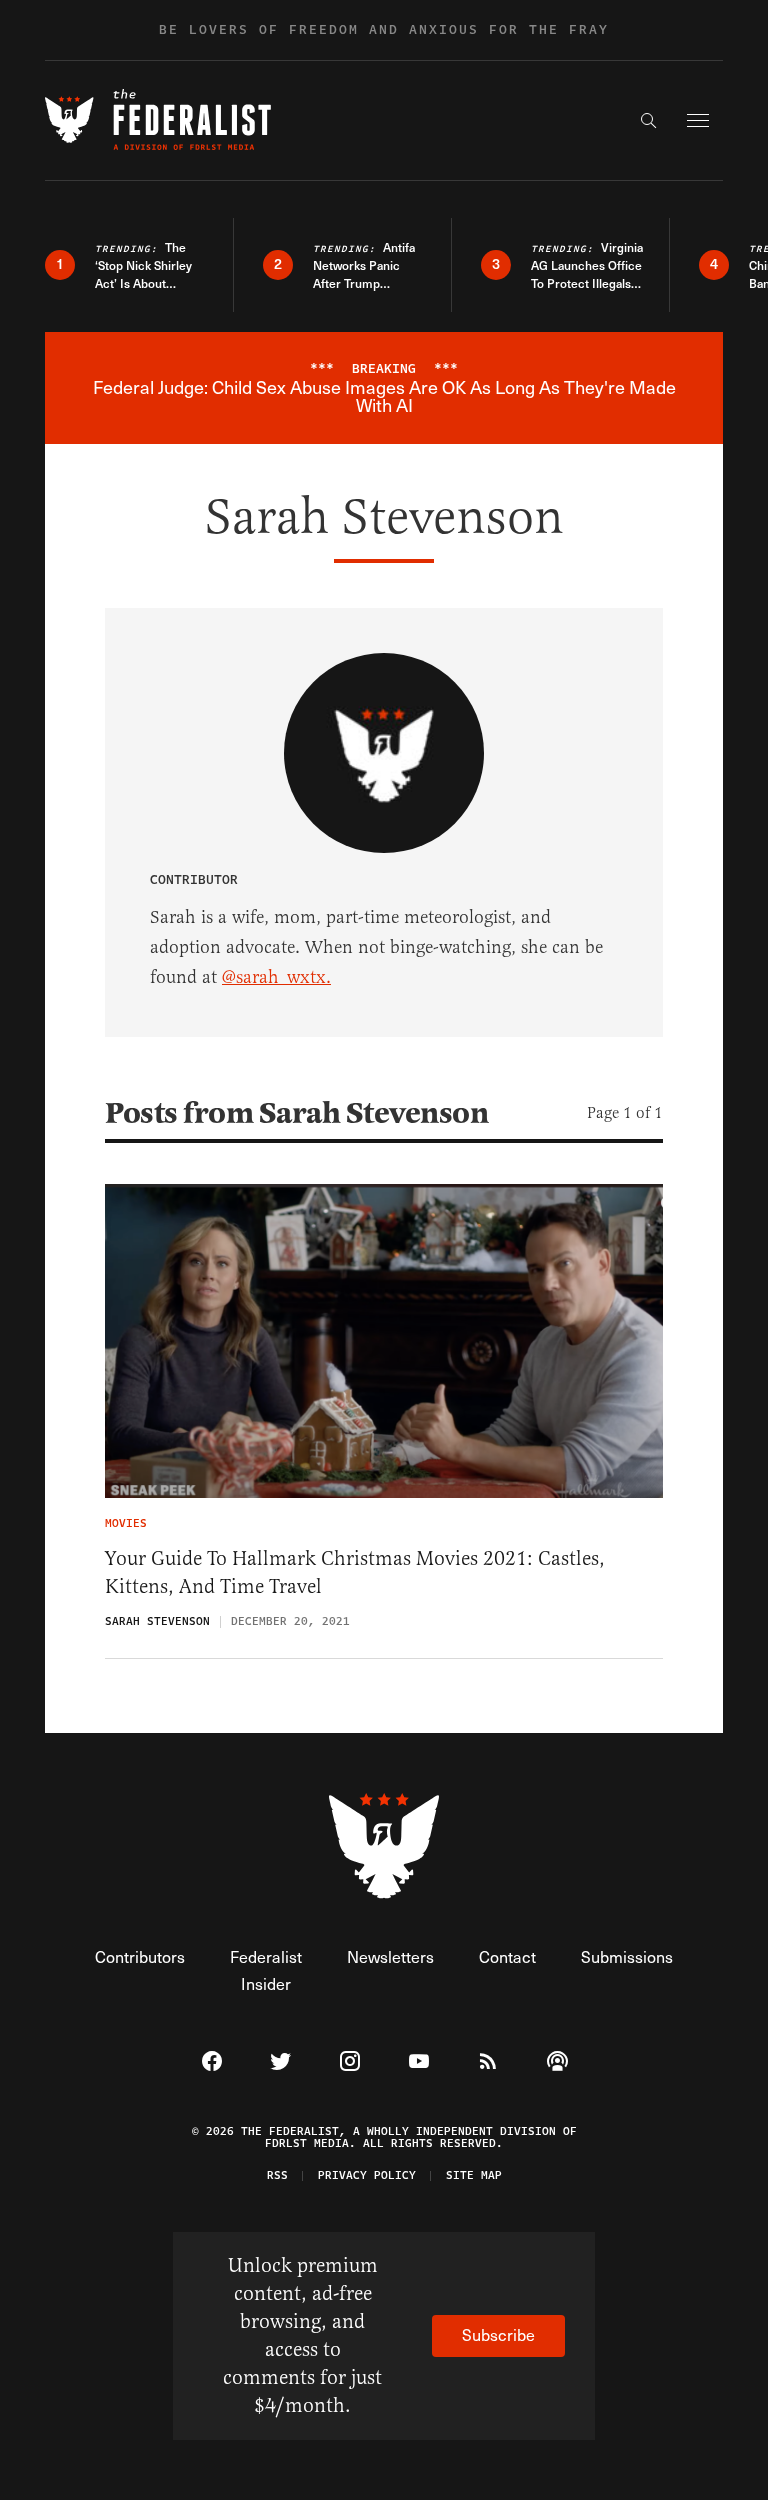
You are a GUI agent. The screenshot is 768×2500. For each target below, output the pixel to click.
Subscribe (498, 2334)
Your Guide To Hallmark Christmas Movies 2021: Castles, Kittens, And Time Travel (355, 1572)
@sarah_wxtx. (276, 977)
